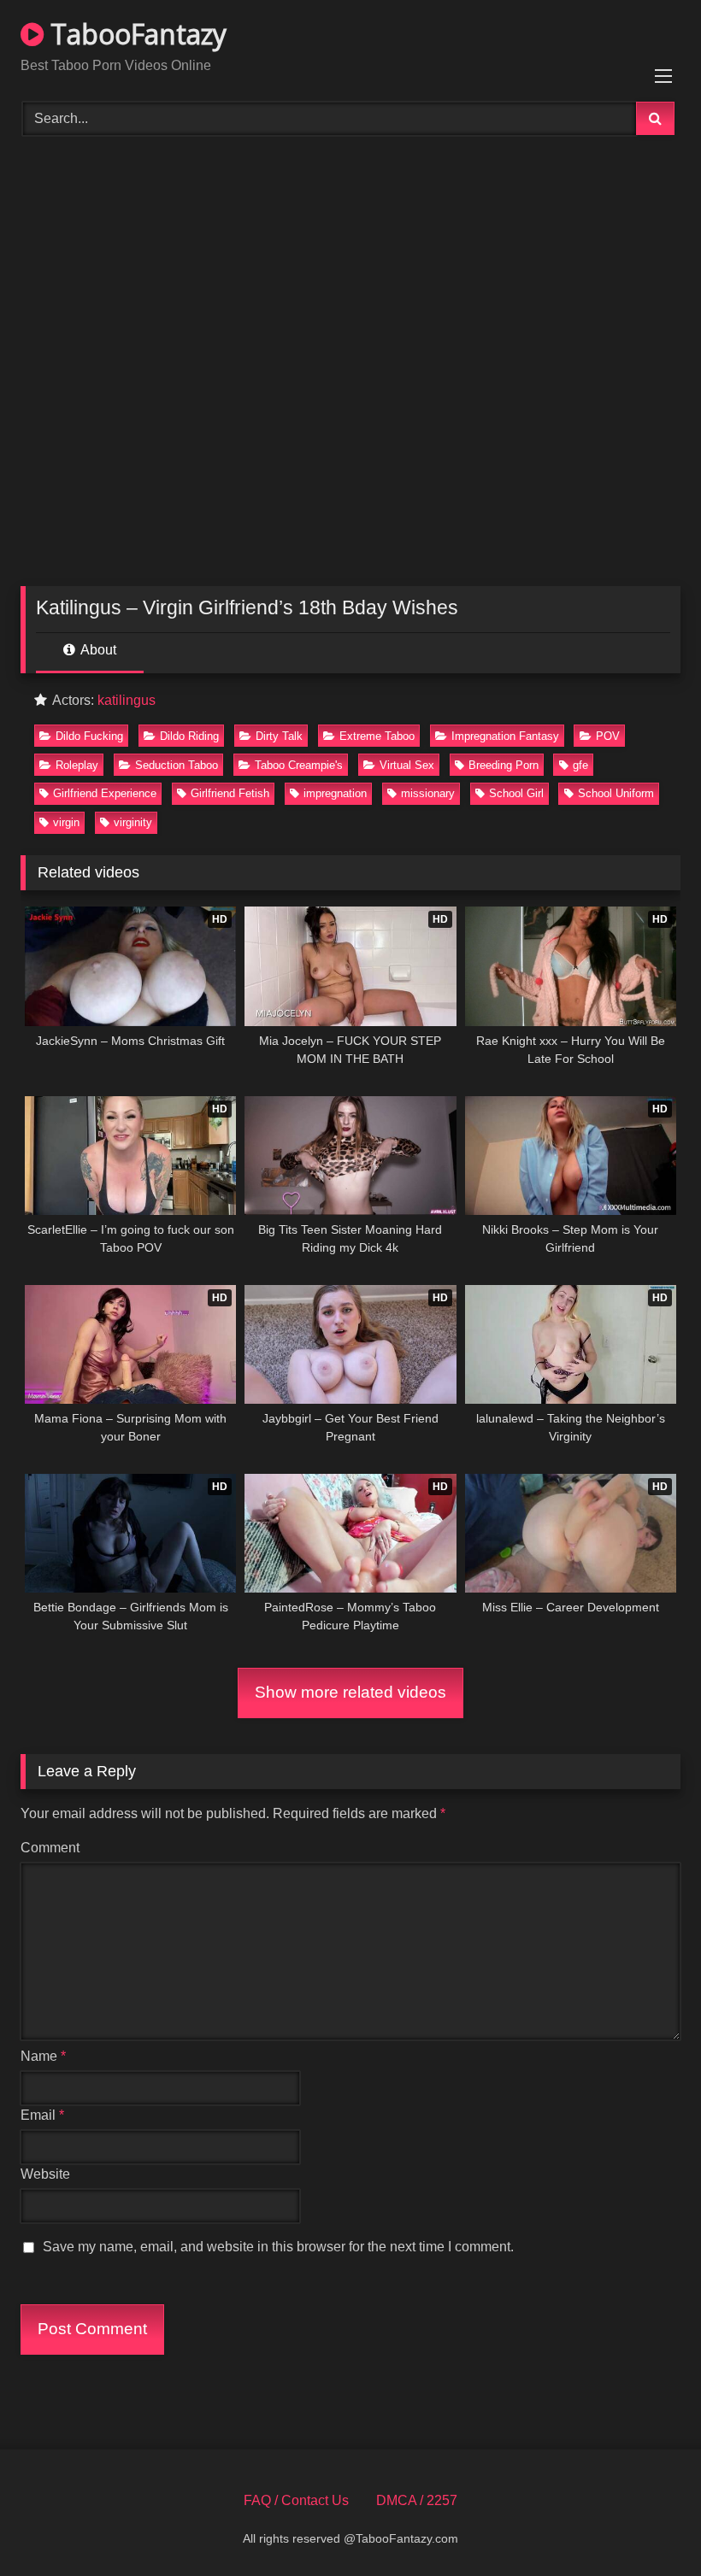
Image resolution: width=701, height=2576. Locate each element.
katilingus (127, 700)
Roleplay (77, 765)
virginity (133, 822)
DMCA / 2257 (417, 2500)
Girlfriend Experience (105, 793)
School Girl (516, 793)
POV (608, 736)
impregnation (335, 793)
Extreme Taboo (377, 736)
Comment (50, 1848)
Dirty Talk (279, 736)
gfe (580, 765)
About (97, 650)
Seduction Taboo (177, 765)
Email (42, 2115)
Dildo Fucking (89, 736)
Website (45, 2174)
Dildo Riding (189, 736)
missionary (428, 793)
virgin (66, 822)
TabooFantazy (135, 34)
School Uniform (616, 793)
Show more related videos (350, 1692)
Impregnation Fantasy (505, 736)
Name (43, 2056)
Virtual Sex (407, 765)
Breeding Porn (504, 765)
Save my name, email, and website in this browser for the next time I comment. (278, 2247)
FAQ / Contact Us (296, 2500)
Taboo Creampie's (299, 765)
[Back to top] (648, 2525)
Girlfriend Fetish (230, 793)
